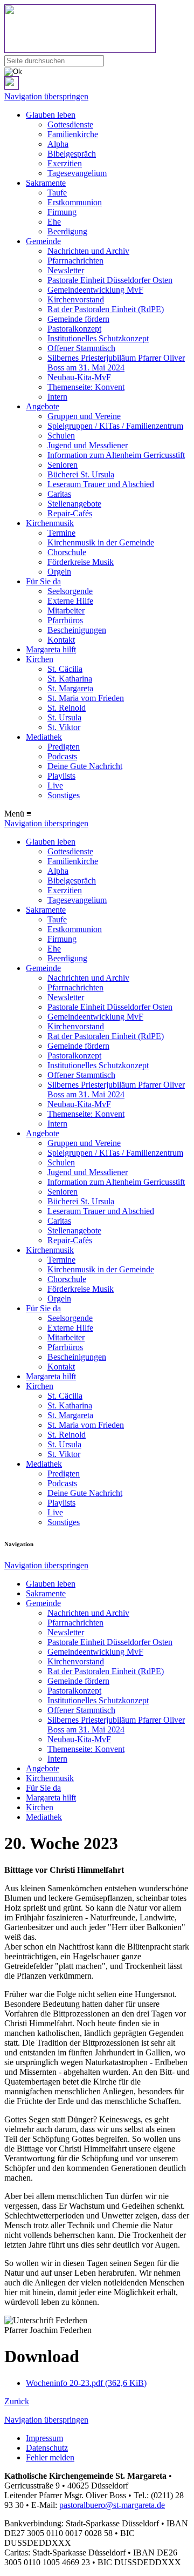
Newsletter (66, 270)
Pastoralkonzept (74, 329)
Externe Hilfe (70, 601)
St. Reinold (67, 708)
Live (55, 785)
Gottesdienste (70, 124)
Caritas (59, 494)
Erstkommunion (75, 202)
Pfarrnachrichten (75, 261)
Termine (61, 533)
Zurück (17, 2401)
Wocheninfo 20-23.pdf (86, 2383)
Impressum (44, 2438)
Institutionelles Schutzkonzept (98, 338)
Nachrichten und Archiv (88, 251)
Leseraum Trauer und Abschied (101, 484)
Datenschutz (47, 2448)
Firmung (62, 212)
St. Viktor (64, 727)
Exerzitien (65, 163)
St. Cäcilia (65, 669)
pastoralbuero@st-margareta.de (112, 2505)
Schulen (61, 436)
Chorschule (67, 552)
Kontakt (61, 640)
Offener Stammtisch (81, 348)
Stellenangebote (74, 504)
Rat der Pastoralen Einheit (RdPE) (106, 309)
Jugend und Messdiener (88, 445)
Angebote (43, 406)
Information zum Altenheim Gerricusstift (116, 455)
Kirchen (40, 659)
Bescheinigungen (77, 630)
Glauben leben (51, 115)
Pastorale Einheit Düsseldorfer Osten (110, 280)
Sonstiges (64, 795)
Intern (57, 397)
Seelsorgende (70, 591)
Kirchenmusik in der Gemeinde (101, 542)
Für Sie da (43, 581)
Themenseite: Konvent (86, 387)
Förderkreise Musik (81, 562)
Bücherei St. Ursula (81, 474)
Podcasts (62, 756)
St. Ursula (64, 717)
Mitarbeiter (66, 611)
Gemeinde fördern (78, 319)
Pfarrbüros (65, 620)
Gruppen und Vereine (84, 416)
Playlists (61, 776)
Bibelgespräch (72, 154)
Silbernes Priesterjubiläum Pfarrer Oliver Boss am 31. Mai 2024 (116, 363)
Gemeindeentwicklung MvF (95, 290)
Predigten (64, 747)
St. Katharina (70, 679)
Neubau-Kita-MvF (79, 377)
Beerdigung (67, 231)
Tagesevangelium (77, 173)
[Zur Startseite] (97, 30)
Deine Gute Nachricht (85, 766)
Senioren (63, 465)
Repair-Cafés (70, 513)
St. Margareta (70, 688)
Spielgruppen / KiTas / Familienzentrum (115, 426)
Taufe (57, 193)
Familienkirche (73, 134)
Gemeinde (43, 241)
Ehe (54, 222)
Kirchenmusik (50, 523)
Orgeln (59, 572)
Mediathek (44, 737)
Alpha (58, 144)
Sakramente (46, 183)
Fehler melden (50, 2457)
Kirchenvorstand (76, 299)
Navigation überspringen (46, 96)
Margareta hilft (51, 649)
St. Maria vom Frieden (86, 698)
